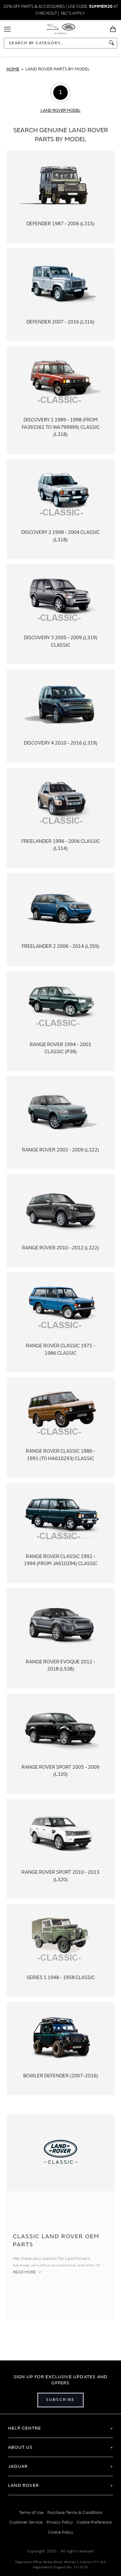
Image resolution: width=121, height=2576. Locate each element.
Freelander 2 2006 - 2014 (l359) (60, 919)
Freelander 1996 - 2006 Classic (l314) (60, 818)
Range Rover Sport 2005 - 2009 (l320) (60, 1744)
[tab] (60, 2428)
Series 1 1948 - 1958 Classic (60, 1950)
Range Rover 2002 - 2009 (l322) (60, 1123)
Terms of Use (31, 2513)
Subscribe (60, 2400)
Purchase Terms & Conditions (75, 2513)
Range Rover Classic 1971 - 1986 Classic (60, 1322)
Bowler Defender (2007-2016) (60, 2049)
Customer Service (26, 2522)
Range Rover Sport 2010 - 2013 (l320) (60, 1849)
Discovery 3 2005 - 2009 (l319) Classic (60, 614)
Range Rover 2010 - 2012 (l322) (60, 1221)
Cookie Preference (94, 2522)
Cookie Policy (61, 2532)
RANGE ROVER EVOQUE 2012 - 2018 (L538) (60, 1638)
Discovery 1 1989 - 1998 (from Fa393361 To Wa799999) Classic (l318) (60, 400)
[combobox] (60, 43)
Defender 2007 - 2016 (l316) (60, 295)
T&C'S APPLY (72, 13)
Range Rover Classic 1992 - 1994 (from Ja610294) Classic (60, 1533)
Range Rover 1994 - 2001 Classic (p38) (60, 1021)
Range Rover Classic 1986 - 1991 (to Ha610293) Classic (60, 1428)
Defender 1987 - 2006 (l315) (60, 197)
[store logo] (60, 28)
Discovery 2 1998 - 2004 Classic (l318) (60, 509)
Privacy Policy (60, 2522)
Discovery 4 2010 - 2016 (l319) (60, 716)
